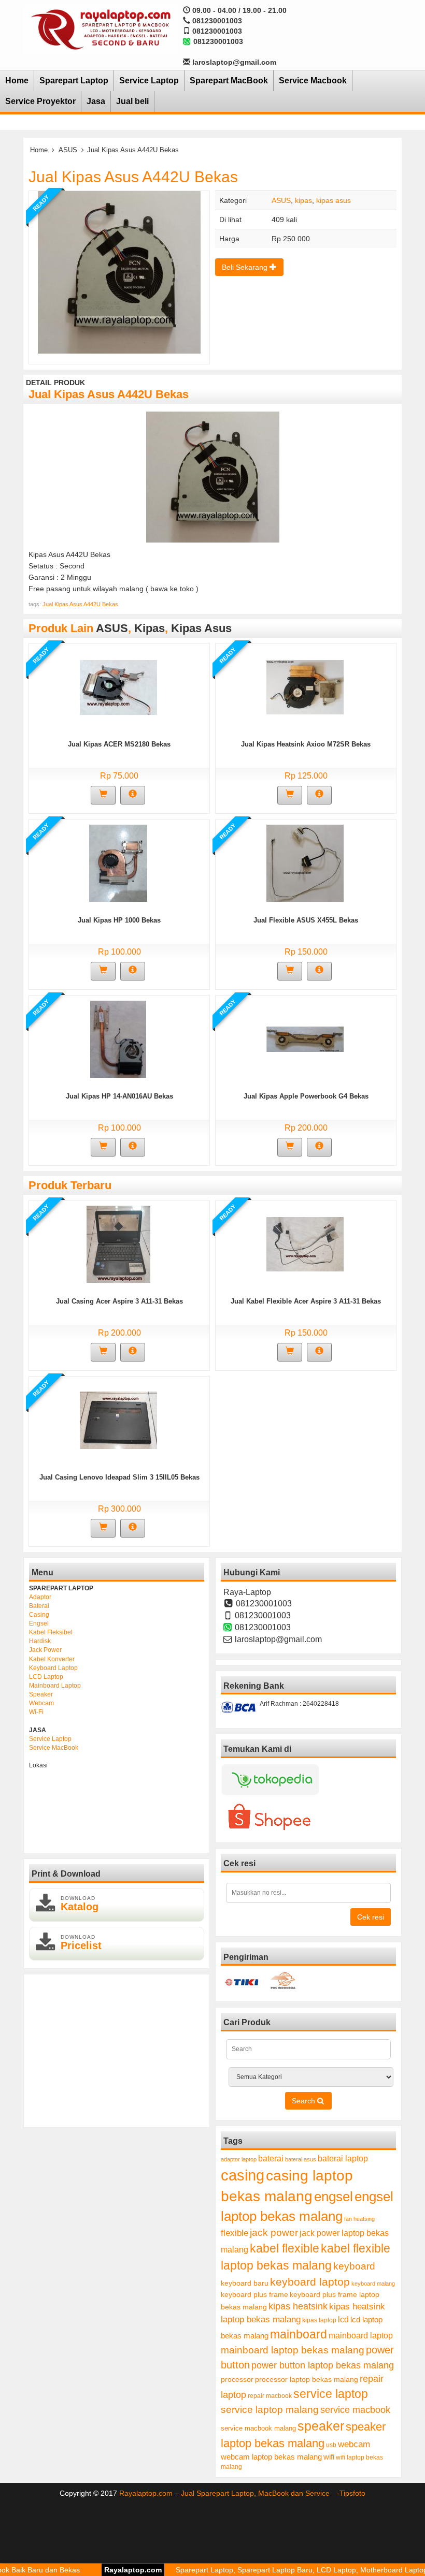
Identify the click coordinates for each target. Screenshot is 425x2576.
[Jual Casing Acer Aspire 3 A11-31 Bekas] (118, 1244)
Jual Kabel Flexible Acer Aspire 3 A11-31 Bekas (306, 1301)
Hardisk (40, 1641)
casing (243, 2175)
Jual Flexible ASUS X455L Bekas (306, 920)
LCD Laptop (46, 1677)
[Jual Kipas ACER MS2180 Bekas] (118, 687)
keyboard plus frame (254, 2294)
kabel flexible (285, 2248)
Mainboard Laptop (55, 1686)
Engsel (39, 1623)
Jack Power (45, 1650)
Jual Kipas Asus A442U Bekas (133, 177)
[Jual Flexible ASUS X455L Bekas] (305, 863)
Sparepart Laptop (74, 80)
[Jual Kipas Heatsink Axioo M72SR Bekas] (305, 687)
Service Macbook (313, 80)
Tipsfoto (352, 2493)
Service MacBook (54, 1748)
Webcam (41, 1703)
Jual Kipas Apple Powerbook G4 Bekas (306, 1096)
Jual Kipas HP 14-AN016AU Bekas (119, 1096)
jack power (274, 2233)
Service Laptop (149, 80)
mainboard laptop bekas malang (293, 2350)
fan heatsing (359, 2219)
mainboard (299, 2334)
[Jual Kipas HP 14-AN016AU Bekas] (118, 1039)
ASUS (68, 150)
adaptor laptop (239, 2159)
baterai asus (301, 2159)
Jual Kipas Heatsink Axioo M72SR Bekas (306, 744)
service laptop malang (270, 2409)
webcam (354, 2444)
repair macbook (270, 2396)
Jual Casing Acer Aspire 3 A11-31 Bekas (119, 1301)
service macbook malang (258, 2428)
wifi (329, 2457)
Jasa (96, 101)
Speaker (41, 1694)
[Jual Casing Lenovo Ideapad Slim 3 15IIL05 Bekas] (118, 1420)
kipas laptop (319, 2320)
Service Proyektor (40, 101)
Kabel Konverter (52, 1659)
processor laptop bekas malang (307, 2379)
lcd (343, 2319)
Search (304, 2101)
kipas (303, 200)
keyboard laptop (310, 2282)
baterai (271, 2158)
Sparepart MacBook (229, 80)
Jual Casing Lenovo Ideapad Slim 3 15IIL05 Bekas (119, 1477)
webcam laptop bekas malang (271, 2457)
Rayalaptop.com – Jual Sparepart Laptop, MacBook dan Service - (229, 2493)
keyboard (354, 2266)
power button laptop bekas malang (323, 2365)
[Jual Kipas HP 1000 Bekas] (118, 863)
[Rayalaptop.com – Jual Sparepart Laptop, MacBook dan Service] (101, 29)
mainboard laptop (361, 2335)
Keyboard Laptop (53, 1668)
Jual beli (132, 101)
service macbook (355, 2410)
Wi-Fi (36, 1712)
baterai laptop (343, 2158)
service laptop (331, 2394)
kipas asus (334, 200)
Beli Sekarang (246, 267)
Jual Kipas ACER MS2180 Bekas (119, 744)
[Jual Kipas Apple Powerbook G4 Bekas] (305, 1039)
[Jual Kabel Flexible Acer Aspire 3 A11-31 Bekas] (305, 1244)
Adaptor (40, 1597)
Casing (39, 1615)
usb (331, 2445)
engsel (334, 2197)
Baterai (39, 1606)
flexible (235, 2233)
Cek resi (371, 1917)
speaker (321, 2426)
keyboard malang (373, 2284)
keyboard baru (245, 2283)
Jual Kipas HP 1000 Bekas (119, 920)
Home (17, 80)
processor (237, 2379)
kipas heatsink (298, 2306)
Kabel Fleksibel (51, 1632)
